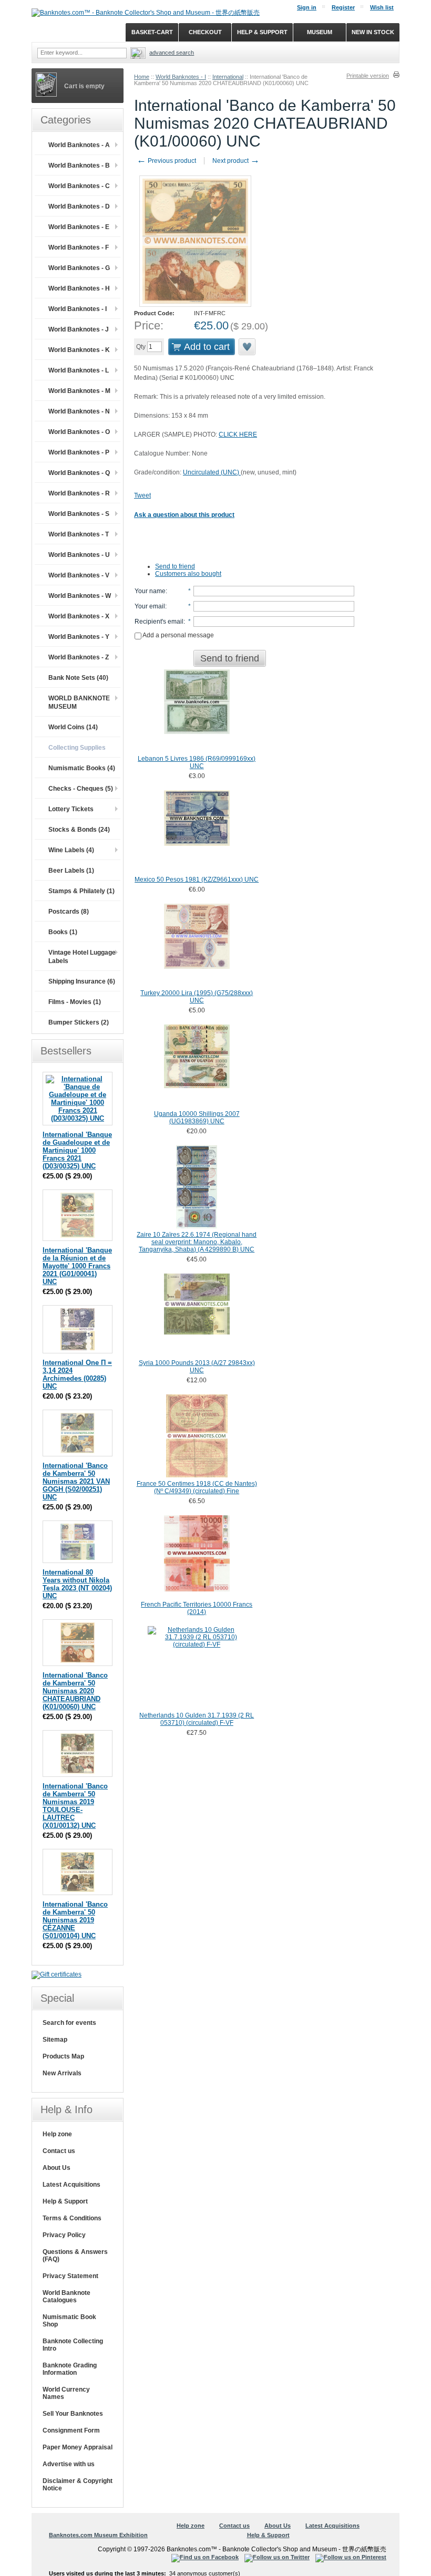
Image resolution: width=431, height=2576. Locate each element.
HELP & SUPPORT (262, 32)
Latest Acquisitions (71, 2185)
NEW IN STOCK (373, 32)
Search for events (69, 2023)
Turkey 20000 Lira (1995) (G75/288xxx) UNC (197, 997)
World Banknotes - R (79, 493)
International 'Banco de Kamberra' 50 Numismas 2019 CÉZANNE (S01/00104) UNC (75, 1920)
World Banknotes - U (79, 555)
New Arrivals (62, 2073)
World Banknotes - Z (79, 657)
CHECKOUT (205, 32)
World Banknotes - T (79, 534)
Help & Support (65, 2201)
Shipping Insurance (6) (82, 981)
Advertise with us (69, 2464)
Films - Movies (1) (75, 1002)
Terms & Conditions (72, 2218)
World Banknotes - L (79, 370)
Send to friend (175, 566)
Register (343, 7)
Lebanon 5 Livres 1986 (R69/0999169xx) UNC (197, 762)
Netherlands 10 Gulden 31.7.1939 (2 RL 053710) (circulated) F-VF (197, 1719)
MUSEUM (320, 32)
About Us (57, 2168)
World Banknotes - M (79, 391)
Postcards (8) (69, 912)
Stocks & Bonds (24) (79, 830)
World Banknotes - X (79, 616)
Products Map (63, 2056)
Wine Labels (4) (71, 850)
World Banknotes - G (79, 268)
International (228, 77)
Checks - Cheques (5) (81, 789)
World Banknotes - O (79, 432)
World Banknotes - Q (79, 473)
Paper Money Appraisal (78, 2447)
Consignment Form (71, 2430)
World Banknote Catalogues (66, 2296)
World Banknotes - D (79, 206)
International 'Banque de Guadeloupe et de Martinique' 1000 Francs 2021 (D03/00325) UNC (77, 1150)
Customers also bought (188, 574)
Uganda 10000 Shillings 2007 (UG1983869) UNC (197, 1118)
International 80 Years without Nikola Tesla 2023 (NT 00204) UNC (77, 1584)
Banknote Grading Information (70, 2369)
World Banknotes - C (79, 186)
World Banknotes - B (79, 165)
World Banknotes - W (80, 596)
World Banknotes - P (79, 452)
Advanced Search (172, 53)
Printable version (368, 76)
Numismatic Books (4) (82, 768)
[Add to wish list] (248, 347)
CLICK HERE (238, 434)
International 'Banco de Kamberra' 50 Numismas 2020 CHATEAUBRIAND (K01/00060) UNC (75, 1691)
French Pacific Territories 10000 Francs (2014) (197, 1608)
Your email (150, 606)
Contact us (59, 2151)
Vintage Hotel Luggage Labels (82, 957)
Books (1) (63, 932)
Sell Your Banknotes (73, 2414)
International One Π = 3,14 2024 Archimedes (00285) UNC (77, 1374)
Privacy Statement (70, 2276)
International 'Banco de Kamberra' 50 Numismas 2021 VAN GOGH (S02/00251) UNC (76, 1481)
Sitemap (55, 2040)
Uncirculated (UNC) (212, 472)
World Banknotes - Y (79, 637)
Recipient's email (159, 622)
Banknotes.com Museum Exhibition (98, 2535)
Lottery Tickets (71, 809)
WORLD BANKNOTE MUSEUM (79, 702)
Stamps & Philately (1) (81, 891)
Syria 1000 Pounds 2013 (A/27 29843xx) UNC (197, 1367)
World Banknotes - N (79, 411)
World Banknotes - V (79, 575)
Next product (236, 161)
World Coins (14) (73, 727)
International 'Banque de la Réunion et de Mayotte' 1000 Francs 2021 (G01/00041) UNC (77, 1266)
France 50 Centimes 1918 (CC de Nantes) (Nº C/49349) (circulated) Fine (197, 1487)
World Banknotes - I (181, 77)
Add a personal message (178, 635)
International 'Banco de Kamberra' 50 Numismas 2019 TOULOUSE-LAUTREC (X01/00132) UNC (75, 1806)
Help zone (57, 2134)
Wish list (382, 7)
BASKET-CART (152, 32)
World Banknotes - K (79, 350)
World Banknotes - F (79, 247)
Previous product (166, 161)
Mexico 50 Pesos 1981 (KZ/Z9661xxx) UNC (197, 880)
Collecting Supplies (77, 748)
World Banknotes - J (79, 329)
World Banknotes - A (79, 145)
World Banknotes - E (79, 227)
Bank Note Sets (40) (78, 678)
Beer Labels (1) (71, 871)
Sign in (307, 7)
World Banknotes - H (79, 288)
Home (142, 77)
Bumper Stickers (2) (79, 1022)
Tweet (142, 495)
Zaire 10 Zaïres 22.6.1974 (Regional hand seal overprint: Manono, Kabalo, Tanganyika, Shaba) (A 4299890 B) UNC (197, 1242)
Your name (150, 591)
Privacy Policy (64, 2235)
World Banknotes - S (79, 514)
